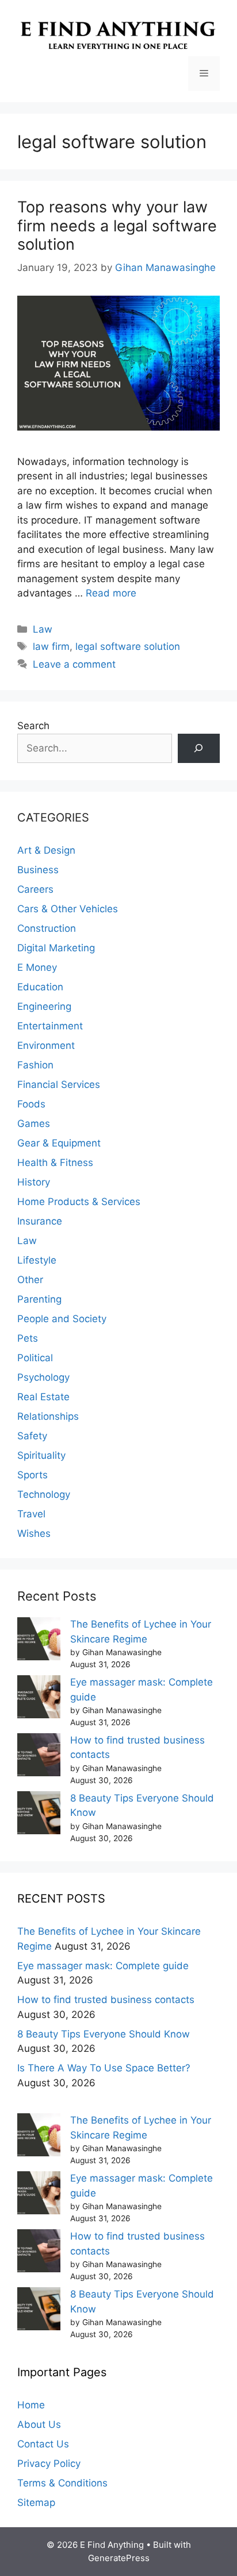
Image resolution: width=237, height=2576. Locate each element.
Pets (28, 1338)
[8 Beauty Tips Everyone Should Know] (39, 1815)
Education (40, 987)
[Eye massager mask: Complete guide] (39, 1699)
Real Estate (43, 1397)
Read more (111, 593)
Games (34, 1124)
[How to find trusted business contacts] (39, 1757)
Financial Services (59, 1084)
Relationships (48, 1416)
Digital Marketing (56, 948)
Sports (33, 1475)
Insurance (40, 1221)
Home (31, 2405)
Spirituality (41, 1455)
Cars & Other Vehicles (68, 909)
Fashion (35, 1065)
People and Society (62, 1319)
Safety (32, 1436)
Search (33, 726)
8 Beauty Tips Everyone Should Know (104, 2034)
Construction (47, 928)
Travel (31, 1514)
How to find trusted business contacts (106, 2000)
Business (38, 870)
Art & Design (46, 850)
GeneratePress (119, 2558)
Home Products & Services (79, 1202)
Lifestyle (37, 1260)
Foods (31, 1104)
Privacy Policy (49, 2463)
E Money (37, 967)
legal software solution (128, 646)
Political (35, 1358)
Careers (35, 889)
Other (30, 1280)
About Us (39, 2424)
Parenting (39, 1299)
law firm (51, 646)
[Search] (199, 748)
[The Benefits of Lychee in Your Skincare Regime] (39, 1641)
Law (43, 629)
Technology (44, 1494)
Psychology (43, 1377)
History (34, 1182)
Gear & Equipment (59, 1143)
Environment (46, 1045)
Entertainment (50, 1026)
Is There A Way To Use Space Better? (104, 2068)
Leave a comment (74, 664)
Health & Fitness (55, 1163)
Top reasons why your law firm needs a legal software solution (117, 226)
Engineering (44, 1006)
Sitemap (36, 2503)
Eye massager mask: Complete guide (103, 1966)
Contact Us (43, 2444)
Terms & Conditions (62, 2483)
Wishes (34, 1533)
